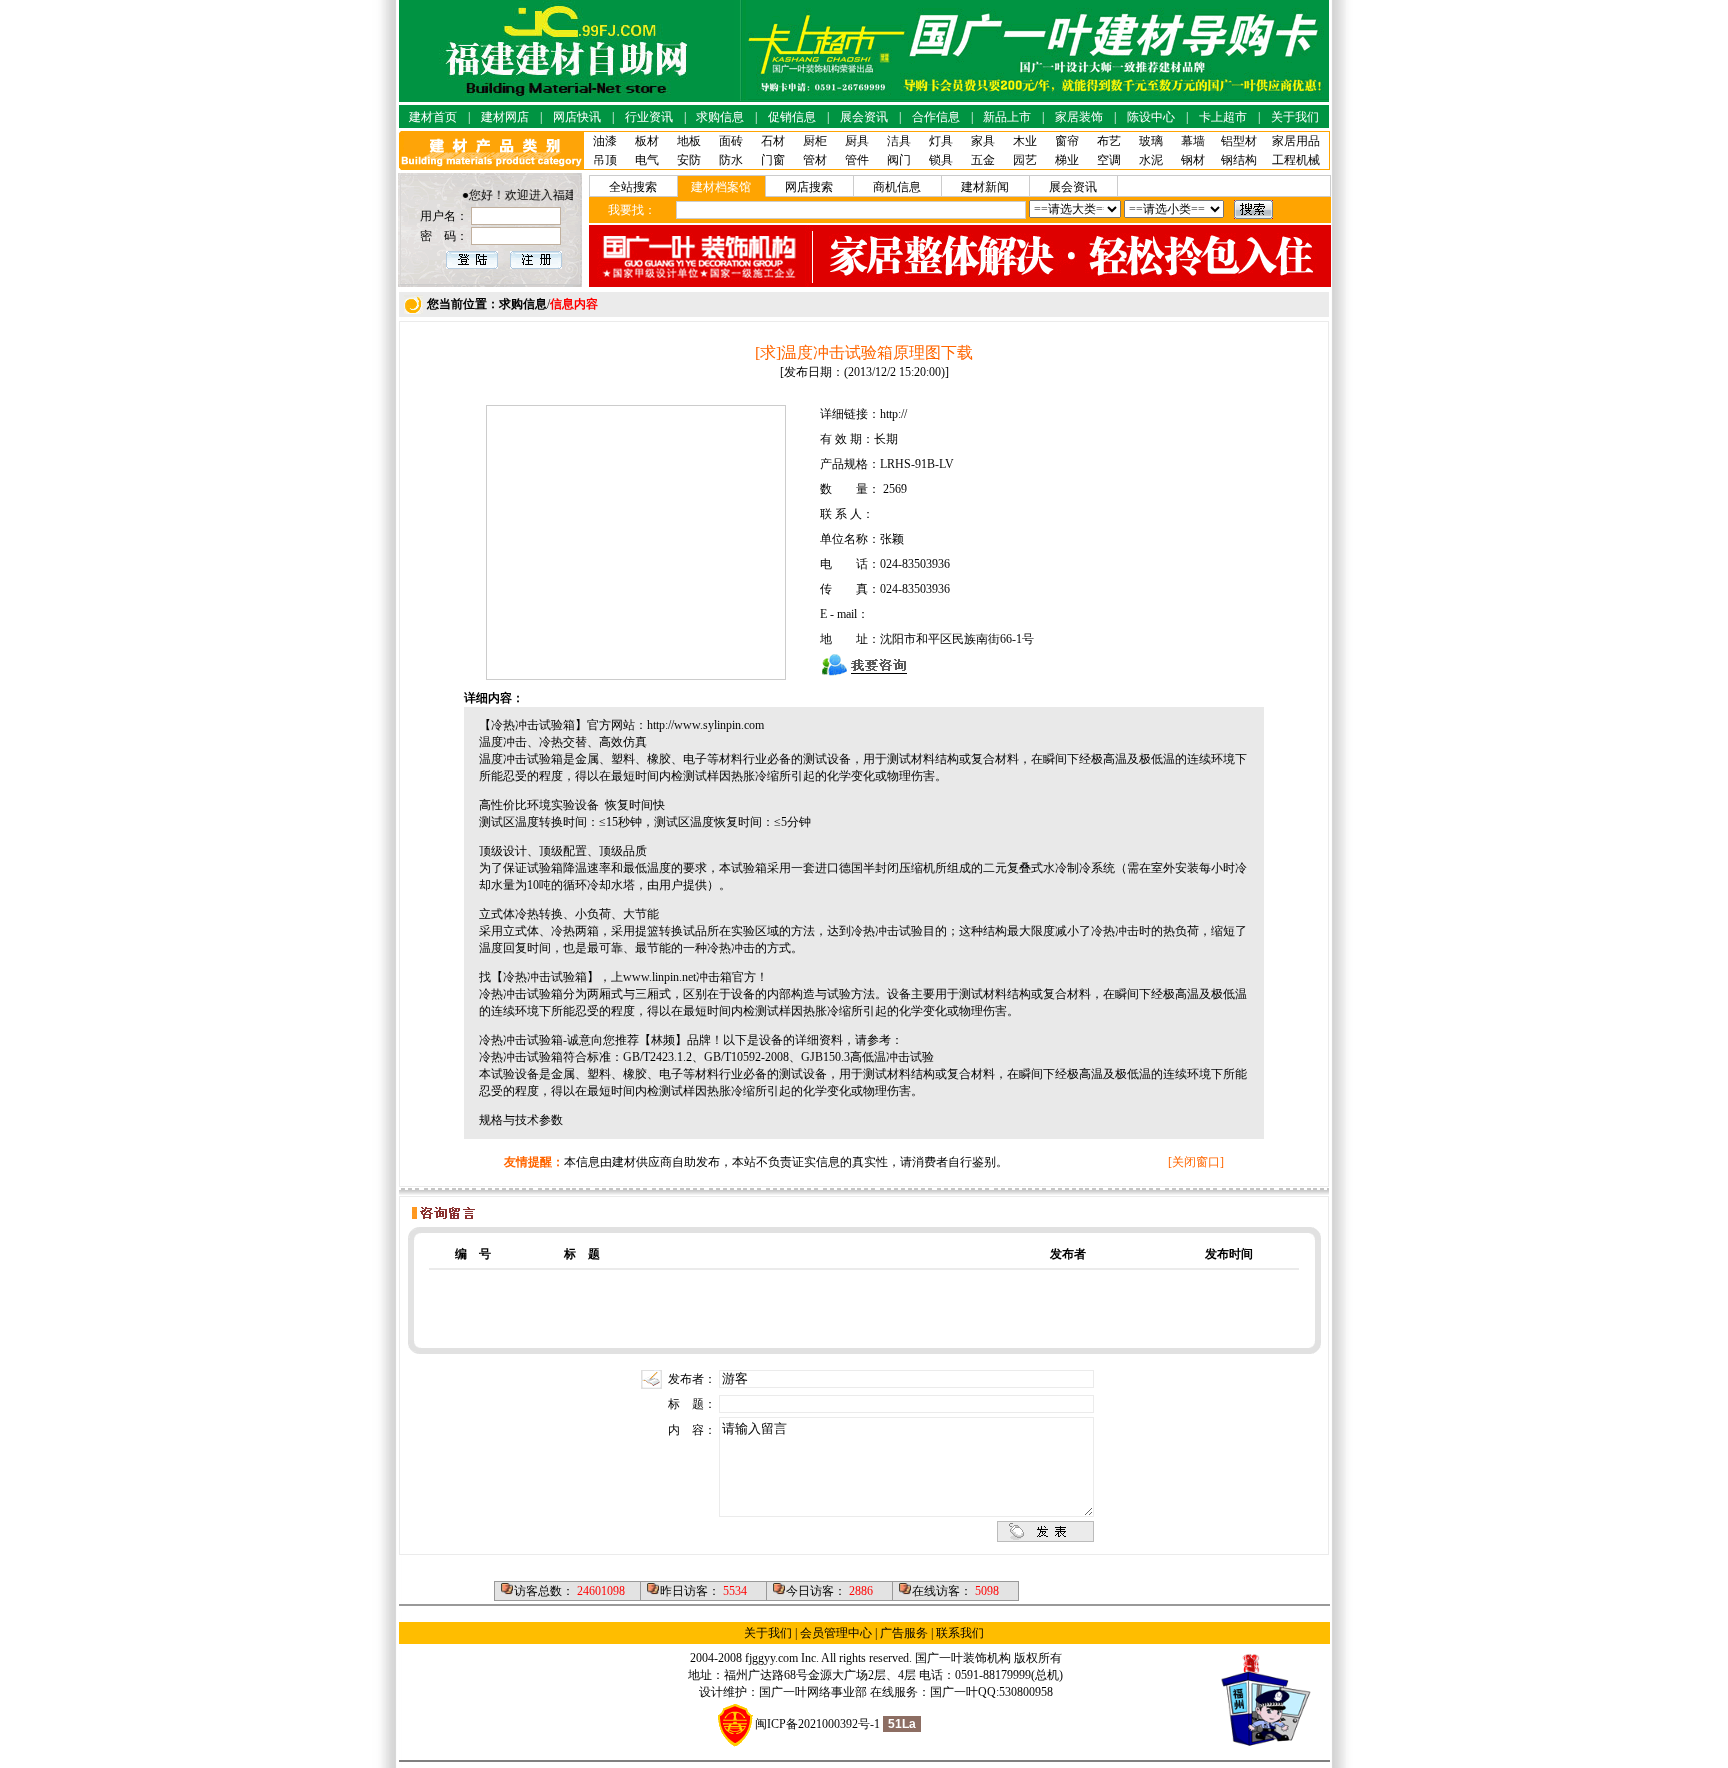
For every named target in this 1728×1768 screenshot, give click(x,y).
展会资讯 (864, 117)
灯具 (941, 141)
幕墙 (1193, 141)
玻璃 (1151, 141)
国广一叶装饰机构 (963, 1658)
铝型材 (1239, 141)
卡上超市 (1223, 117)
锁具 (941, 160)
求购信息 (720, 117)
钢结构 (1239, 160)
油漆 (605, 141)
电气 (647, 160)
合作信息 (936, 117)
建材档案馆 (721, 187)
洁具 (899, 141)
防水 (731, 160)
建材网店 (505, 117)
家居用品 (1296, 141)
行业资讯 (649, 117)
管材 (815, 160)
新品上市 (1007, 117)
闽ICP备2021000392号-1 (817, 1724)
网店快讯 (577, 117)
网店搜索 (809, 187)
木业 (1025, 141)
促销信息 (792, 117)
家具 (983, 141)
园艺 (1025, 160)
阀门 (899, 160)
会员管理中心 (836, 1633)
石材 (773, 141)
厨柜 (815, 141)
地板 (689, 141)
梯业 (1067, 160)
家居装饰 (1079, 117)
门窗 (773, 160)
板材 (647, 141)
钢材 (1193, 160)
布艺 (1109, 141)
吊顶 (605, 160)
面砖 (731, 141)
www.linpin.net (659, 977)
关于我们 (1295, 117)
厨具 (857, 141)
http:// (893, 414)
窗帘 (1067, 141)
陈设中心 (1151, 117)
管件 (857, 160)
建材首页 (433, 117)
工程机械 (1296, 160)
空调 (1109, 160)
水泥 (1151, 160)
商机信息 (897, 187)
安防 (689, 160)
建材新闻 (985, 187)
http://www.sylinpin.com (705, 725)
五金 (983, 160)
